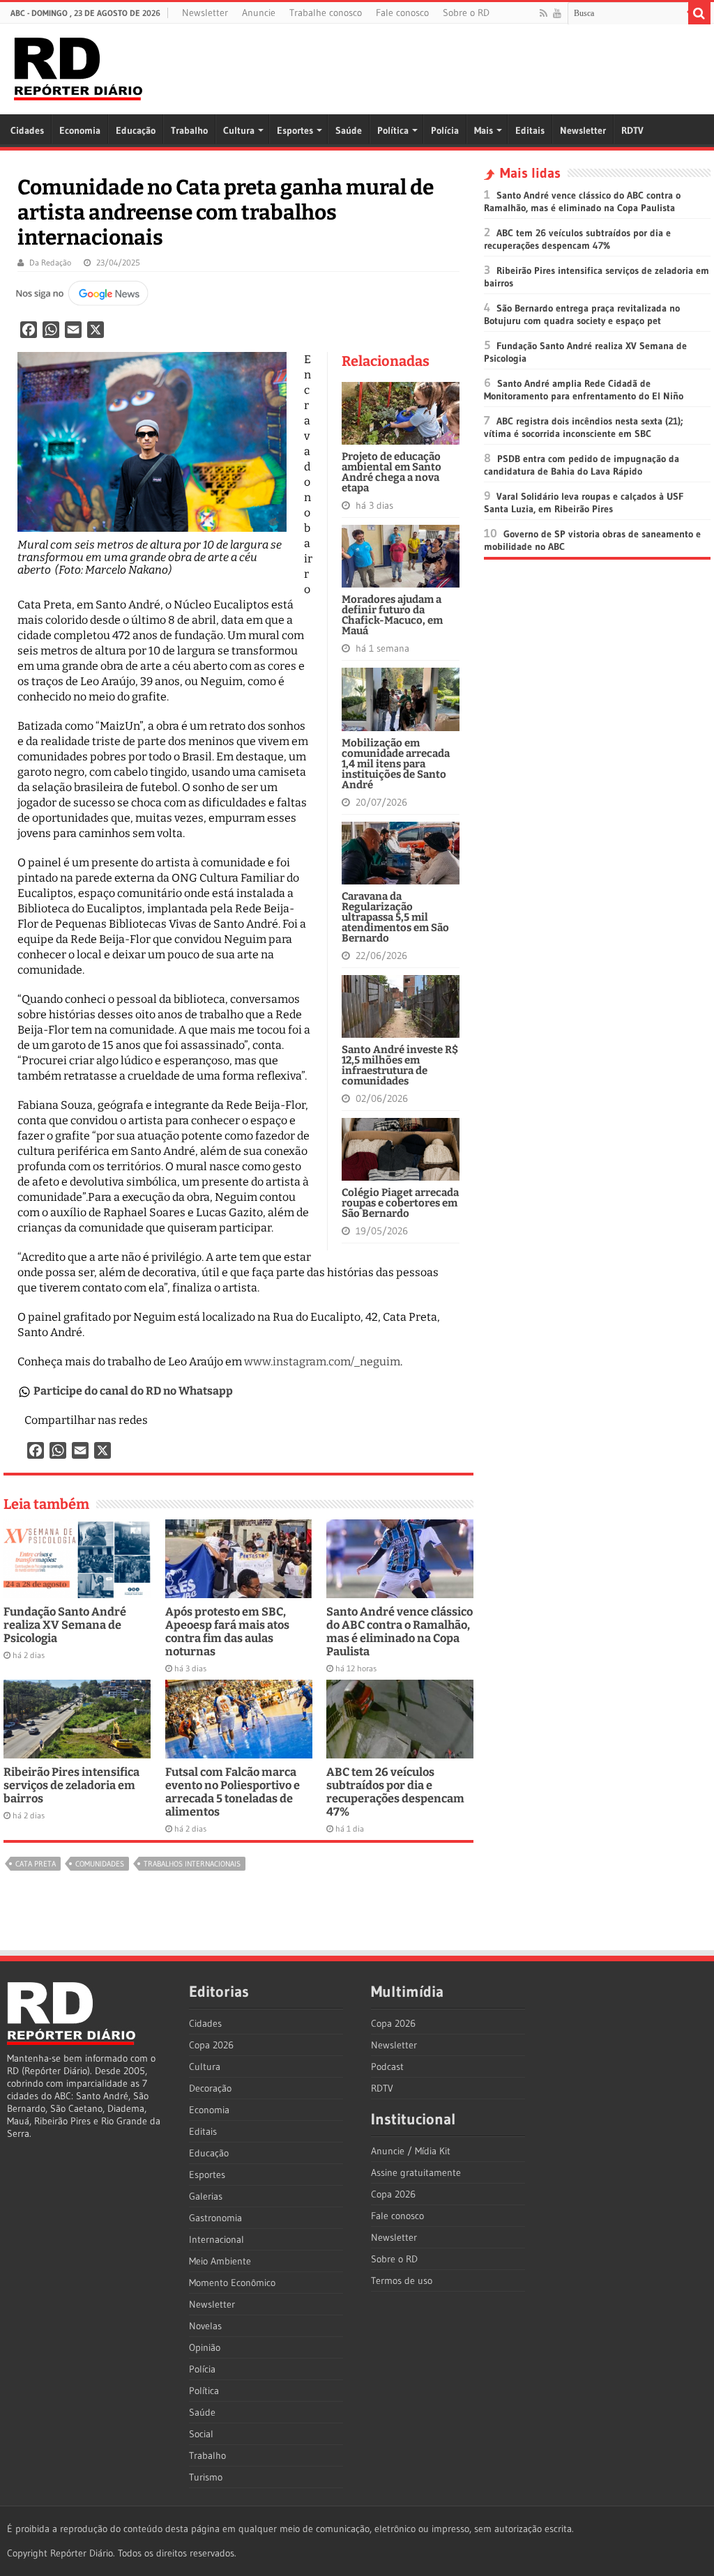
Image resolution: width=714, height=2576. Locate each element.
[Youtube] (557, 13)
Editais (530, 130)
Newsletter (205, 13)
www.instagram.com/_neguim (322, 1362)
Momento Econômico (232, 2283)
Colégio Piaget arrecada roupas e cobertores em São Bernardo (400, 1203)
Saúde (349, 130)
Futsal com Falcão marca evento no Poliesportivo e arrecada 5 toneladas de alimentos (233, 1792)
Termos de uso (402, 2280)
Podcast (387, 2067)
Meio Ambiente (220, 2261)
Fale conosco (402, 13)
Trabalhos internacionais (192, 1864)
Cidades (27, 130)
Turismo (206, 2477)
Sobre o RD (466, 13)
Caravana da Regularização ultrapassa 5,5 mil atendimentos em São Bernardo (395, 917)
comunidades (100, 1864)
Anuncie (259, 13)
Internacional (217, 2239)
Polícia (445, 130)
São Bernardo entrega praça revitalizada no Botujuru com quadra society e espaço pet (582, 314)
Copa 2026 (211, 2045)
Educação (136, 130)
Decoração (210, 2088)
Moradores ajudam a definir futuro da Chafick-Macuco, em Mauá (392, 615)
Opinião (205, 2347)
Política (393, 130)
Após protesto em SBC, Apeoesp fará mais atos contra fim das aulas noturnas (227, 1632)
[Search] (699, 13)
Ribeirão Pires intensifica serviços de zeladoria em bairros (71, 1785)
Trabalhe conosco (326, 13)
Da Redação (50, 262)
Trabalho (189, 130)
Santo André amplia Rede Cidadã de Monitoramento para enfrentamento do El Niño (584, 390)
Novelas (205, 2326)
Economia (80, 130)
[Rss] (544, 13)
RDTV (632, 130)
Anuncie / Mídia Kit (411, 2151)
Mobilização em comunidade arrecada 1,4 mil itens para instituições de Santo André (396, 764)
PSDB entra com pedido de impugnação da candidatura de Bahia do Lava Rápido (582, 465)
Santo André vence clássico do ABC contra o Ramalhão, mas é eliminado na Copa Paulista (400, 1632)
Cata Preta (36, 1864)
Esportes (295, 130)
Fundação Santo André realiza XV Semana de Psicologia (65, 1625)
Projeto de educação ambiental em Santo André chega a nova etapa (392, 472)
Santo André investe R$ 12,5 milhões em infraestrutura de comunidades (400, 1065)
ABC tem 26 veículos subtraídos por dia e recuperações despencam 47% (395, 1792)
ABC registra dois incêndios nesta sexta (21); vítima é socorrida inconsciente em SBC (584, 427)
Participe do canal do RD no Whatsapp (133, 1391)
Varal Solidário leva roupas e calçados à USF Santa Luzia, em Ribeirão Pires (584, 503)
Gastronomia (215, 2218)
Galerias (206, 2196)
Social (201, 2434)
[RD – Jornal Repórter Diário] (78, 66)
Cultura (239, 130)
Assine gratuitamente (416, 2172)
